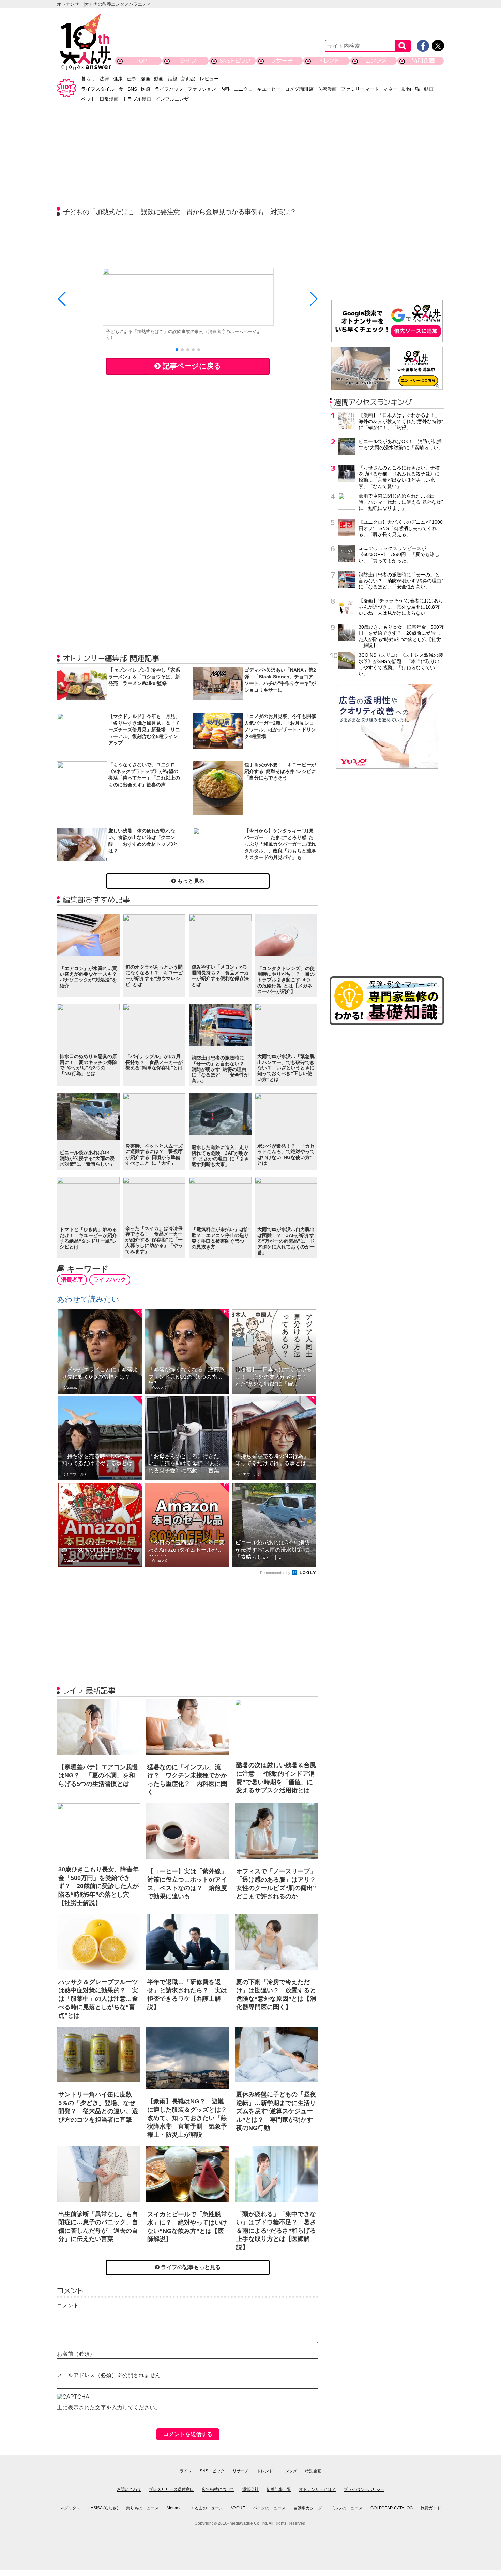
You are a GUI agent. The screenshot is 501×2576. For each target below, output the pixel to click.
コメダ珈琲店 (299, 89)
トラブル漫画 (137, 99)
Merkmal (175, 2508)
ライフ (188, 60)
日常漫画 (109, 99)
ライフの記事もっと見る (190, 2267)
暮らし (88, 79)
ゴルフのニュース (346, 2508)
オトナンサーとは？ (317, 2489)
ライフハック (169, 89)
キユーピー (269, 89)
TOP (141, 60)
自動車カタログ (308, 2508)
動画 (159, 79)
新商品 (188, 79)
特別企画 (423, 60)
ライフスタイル (98, 89)
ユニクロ (243, 89)
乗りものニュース (142, 2508)
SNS (132, 89)
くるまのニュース (207, 2508)
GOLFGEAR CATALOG (392, 2508)
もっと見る (190, 881)
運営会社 (250, 2489)
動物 (406, 89)
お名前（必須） (76, 2354)
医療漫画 (327, 89)
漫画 (145, 79)
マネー (390, 89)
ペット (88, 99)
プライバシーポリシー (364, 2489)
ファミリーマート (360, 89)
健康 (118, 79)
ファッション (202, 89)
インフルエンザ (172, 99)
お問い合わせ (129, 2489)
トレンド (329, 60)
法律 (104, 79)
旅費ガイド (431, 2508)
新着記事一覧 (279, 2489)
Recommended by (276, 1573)
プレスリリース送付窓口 (171, 2489)
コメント (68, 2305)
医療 (146, 89)
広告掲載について (218, 2489)
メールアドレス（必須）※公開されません (109, 2375)
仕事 (132, 79)
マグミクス (70, 2508)
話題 (172, 79)
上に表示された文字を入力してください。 (109, 2408)
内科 (225, 89)
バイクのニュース (269, 2508)
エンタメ (376, 60)
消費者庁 (72, 1280)
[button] (177, 350)
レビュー (209, 79)
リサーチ (282, 60)
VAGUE (238, 2508)
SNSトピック (235, 60)
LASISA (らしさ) (103, 2508)
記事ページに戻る (191, 366)
